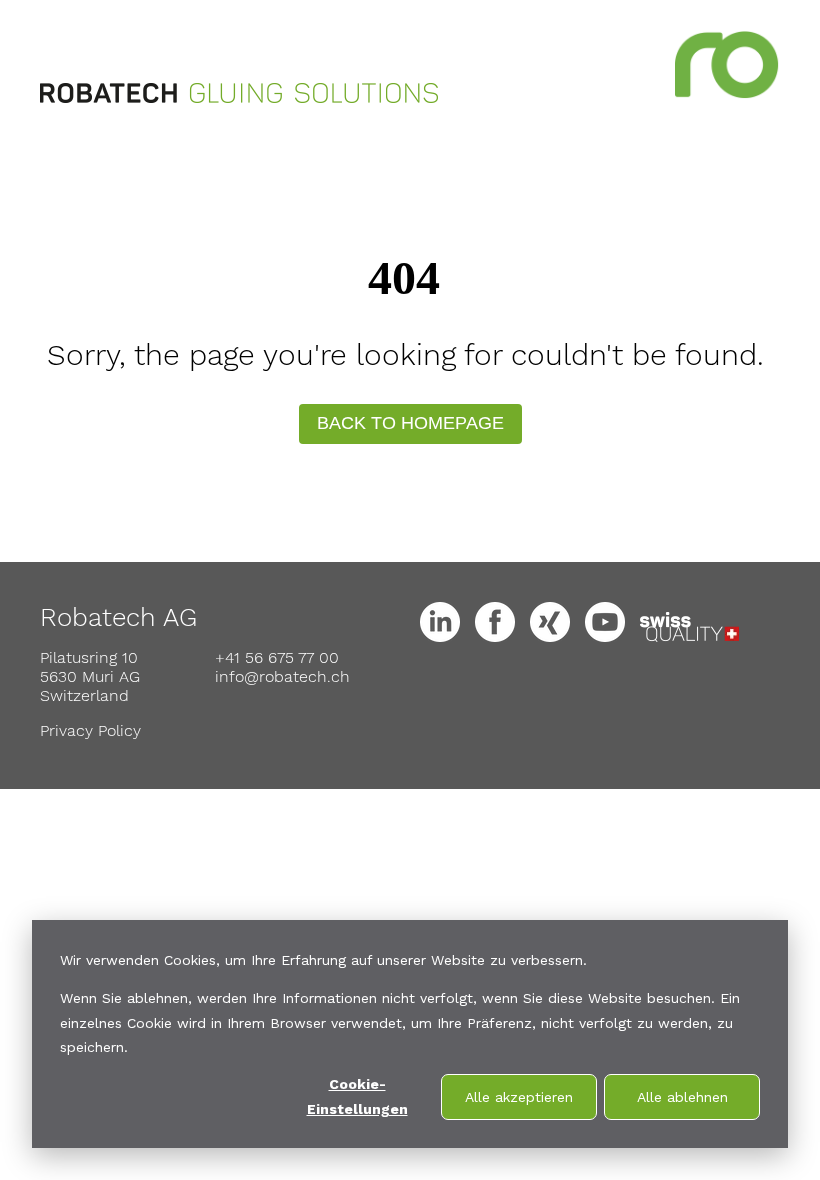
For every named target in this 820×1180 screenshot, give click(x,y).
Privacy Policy (90, 730)
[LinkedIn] (445, 632)
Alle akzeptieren (519, 1097)
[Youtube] (610, 632)
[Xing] (555, 632)
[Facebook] (500, 632)
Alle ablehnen (682, 1097)
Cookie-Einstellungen (357, 1096)
